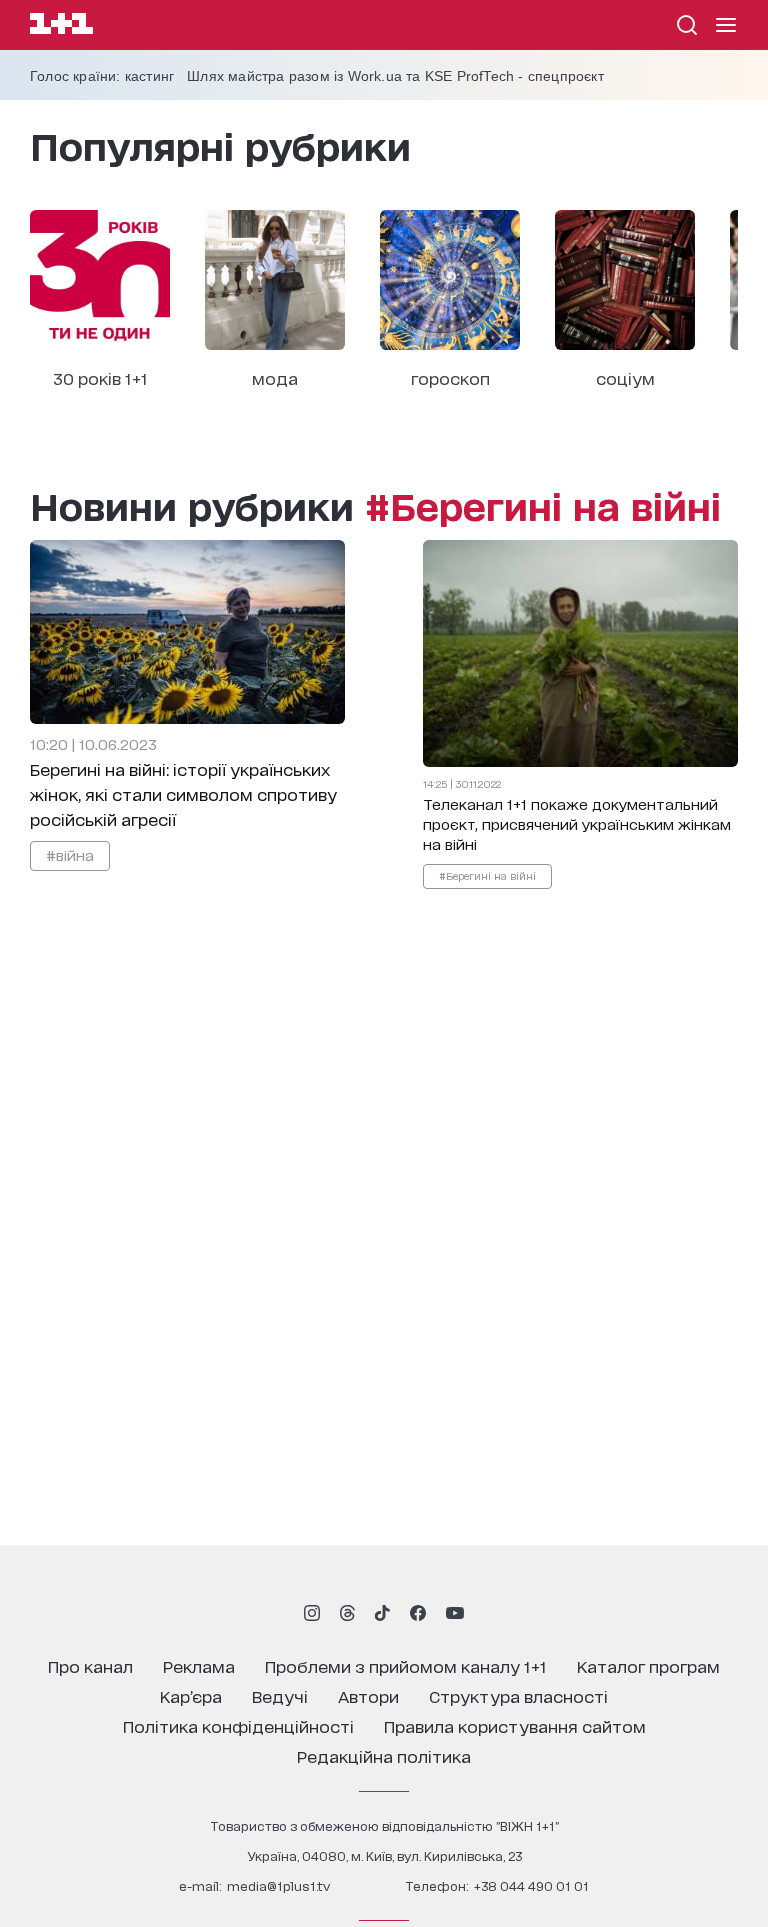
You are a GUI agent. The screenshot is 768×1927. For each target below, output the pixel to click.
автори (368, 1695)
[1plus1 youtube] (455, 1613)
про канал (90, 1665)
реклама (199, 1665)
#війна (70, 854)
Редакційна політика (384, 1755)
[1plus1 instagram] (312, 1613)
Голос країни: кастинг (102, 76)
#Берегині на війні (487, 875)
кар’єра (191, 1695)
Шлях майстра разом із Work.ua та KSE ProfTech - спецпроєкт (395, 76)
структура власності (518, 1695)
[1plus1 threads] (347, 1613)
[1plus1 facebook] (418, 1613)
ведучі (280, 1695)
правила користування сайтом (515, 1725)
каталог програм (648, 1665)
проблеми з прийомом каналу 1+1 (406, 1665)
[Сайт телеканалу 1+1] (61, 26)
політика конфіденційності (238, 1725)
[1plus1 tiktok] (382, 1613)
